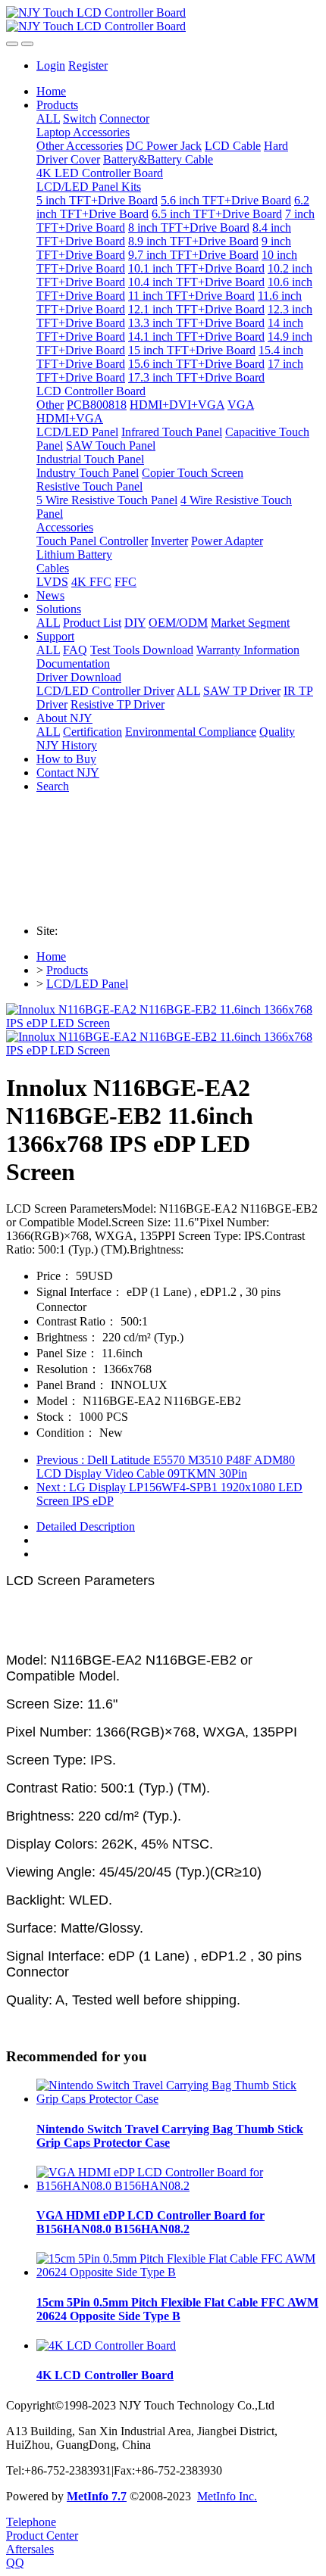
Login (51, 65)
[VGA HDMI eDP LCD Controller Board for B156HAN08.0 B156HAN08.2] (178, 2186)
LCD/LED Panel (87, 984)
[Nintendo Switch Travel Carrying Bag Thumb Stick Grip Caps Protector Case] (178, 2099)
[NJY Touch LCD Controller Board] (163, 20)
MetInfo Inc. (227, 2496)
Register (88, 65)
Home (51, 91)
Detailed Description (86, 1526)
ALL (48, 118)
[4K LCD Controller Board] (106, 2345)
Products (67, 970)
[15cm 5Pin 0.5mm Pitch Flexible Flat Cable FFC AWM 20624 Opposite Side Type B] (178, 2272)
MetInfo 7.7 (97, 2496)
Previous (166, 1467)
